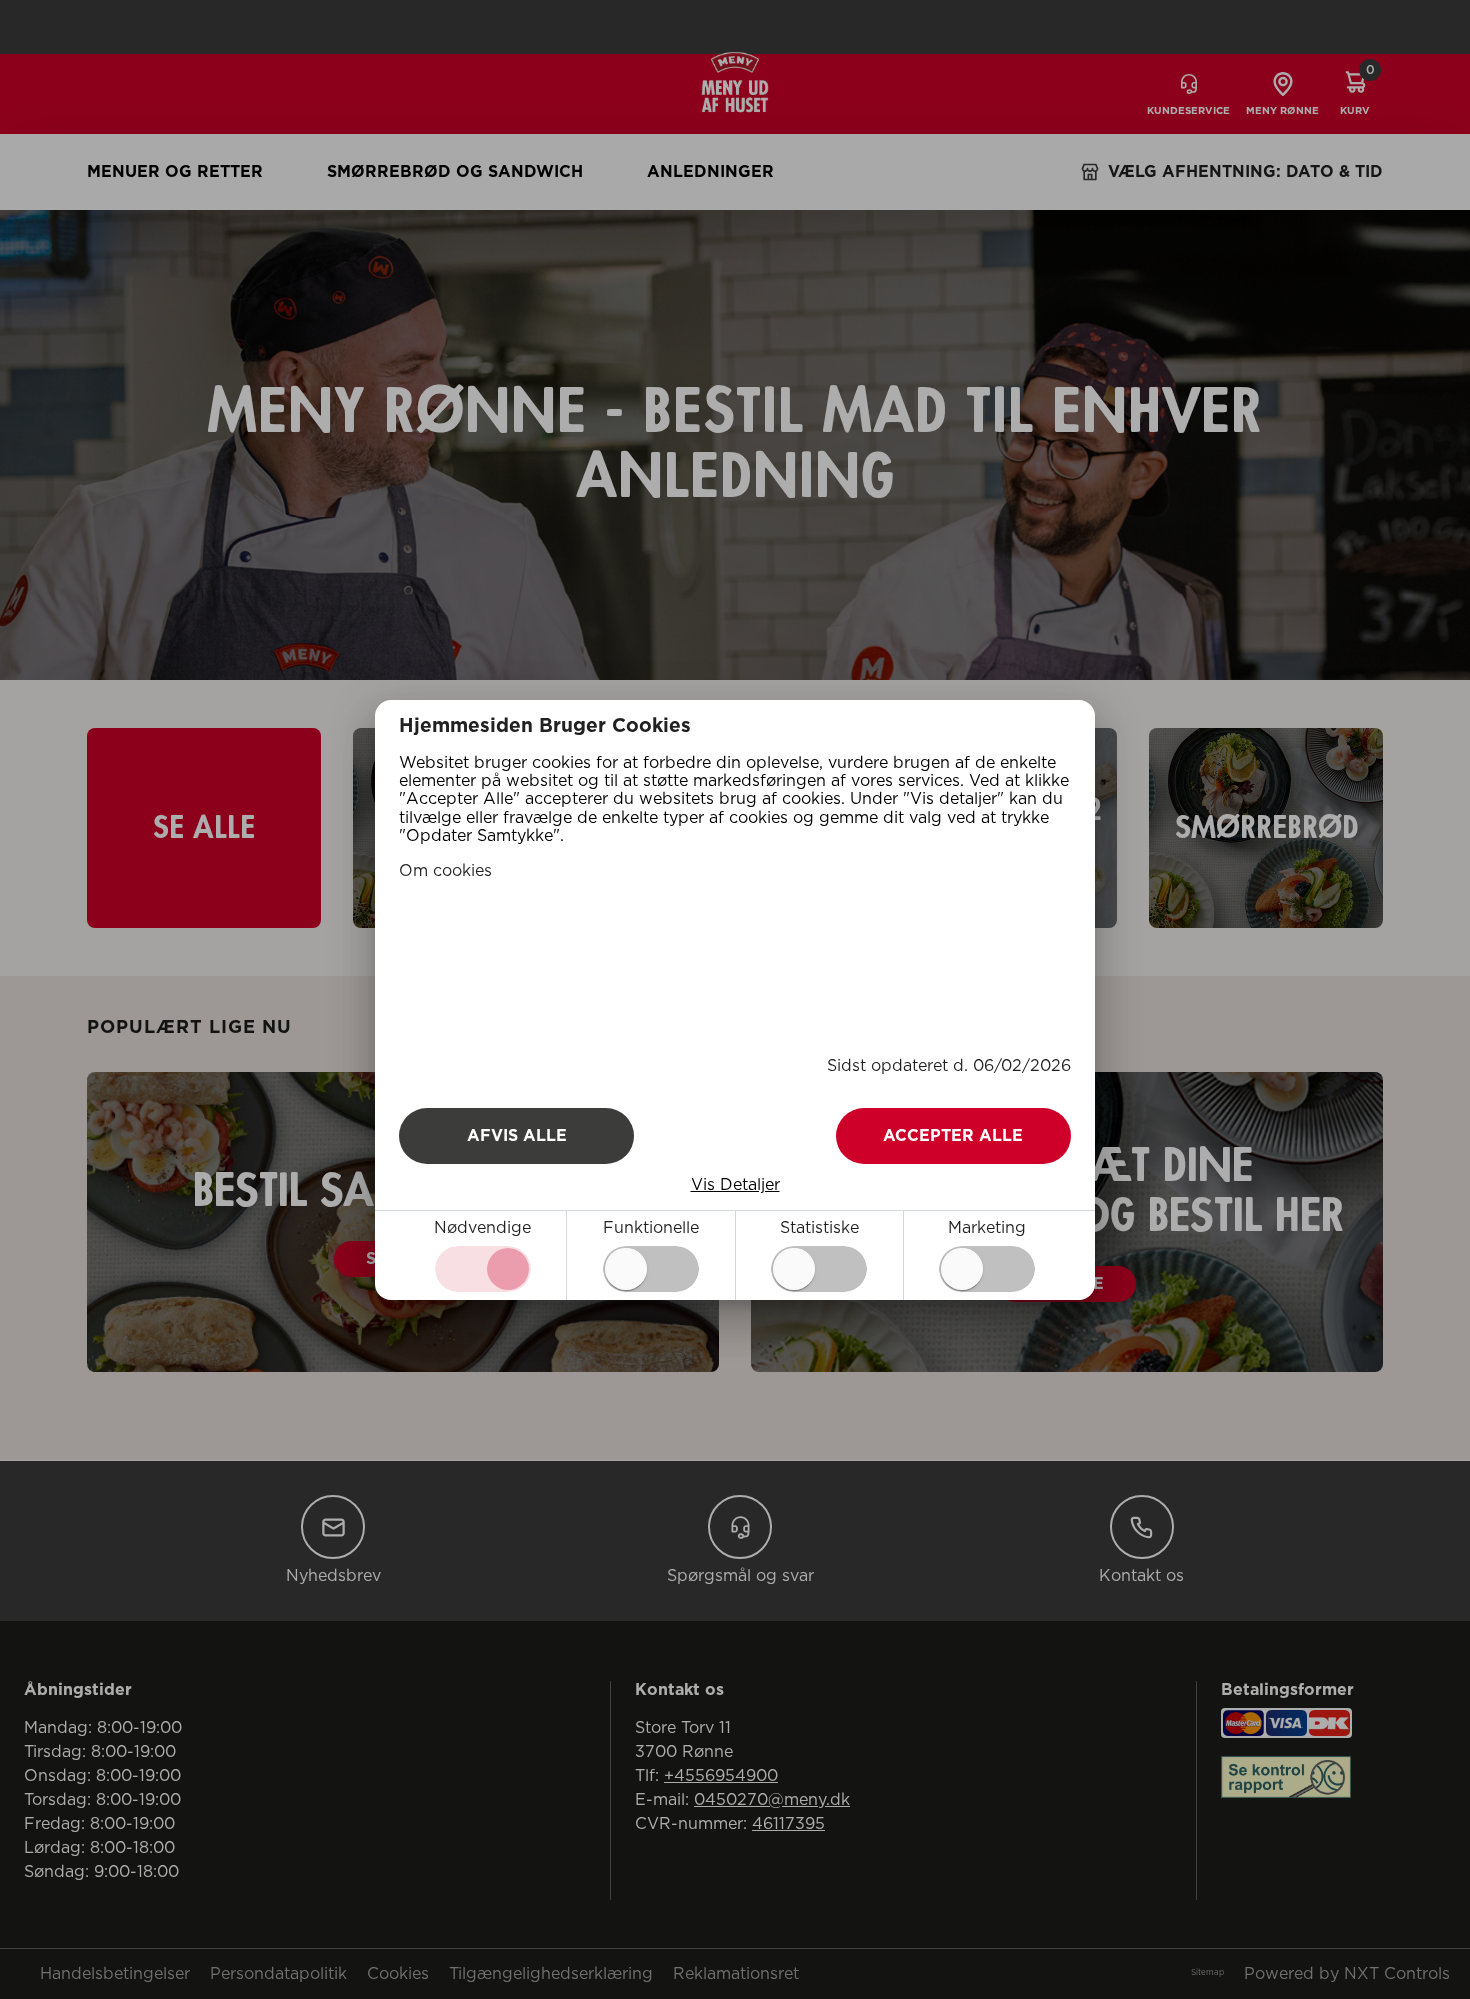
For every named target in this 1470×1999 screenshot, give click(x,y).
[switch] (651, 1269)
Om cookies (445, 871)
